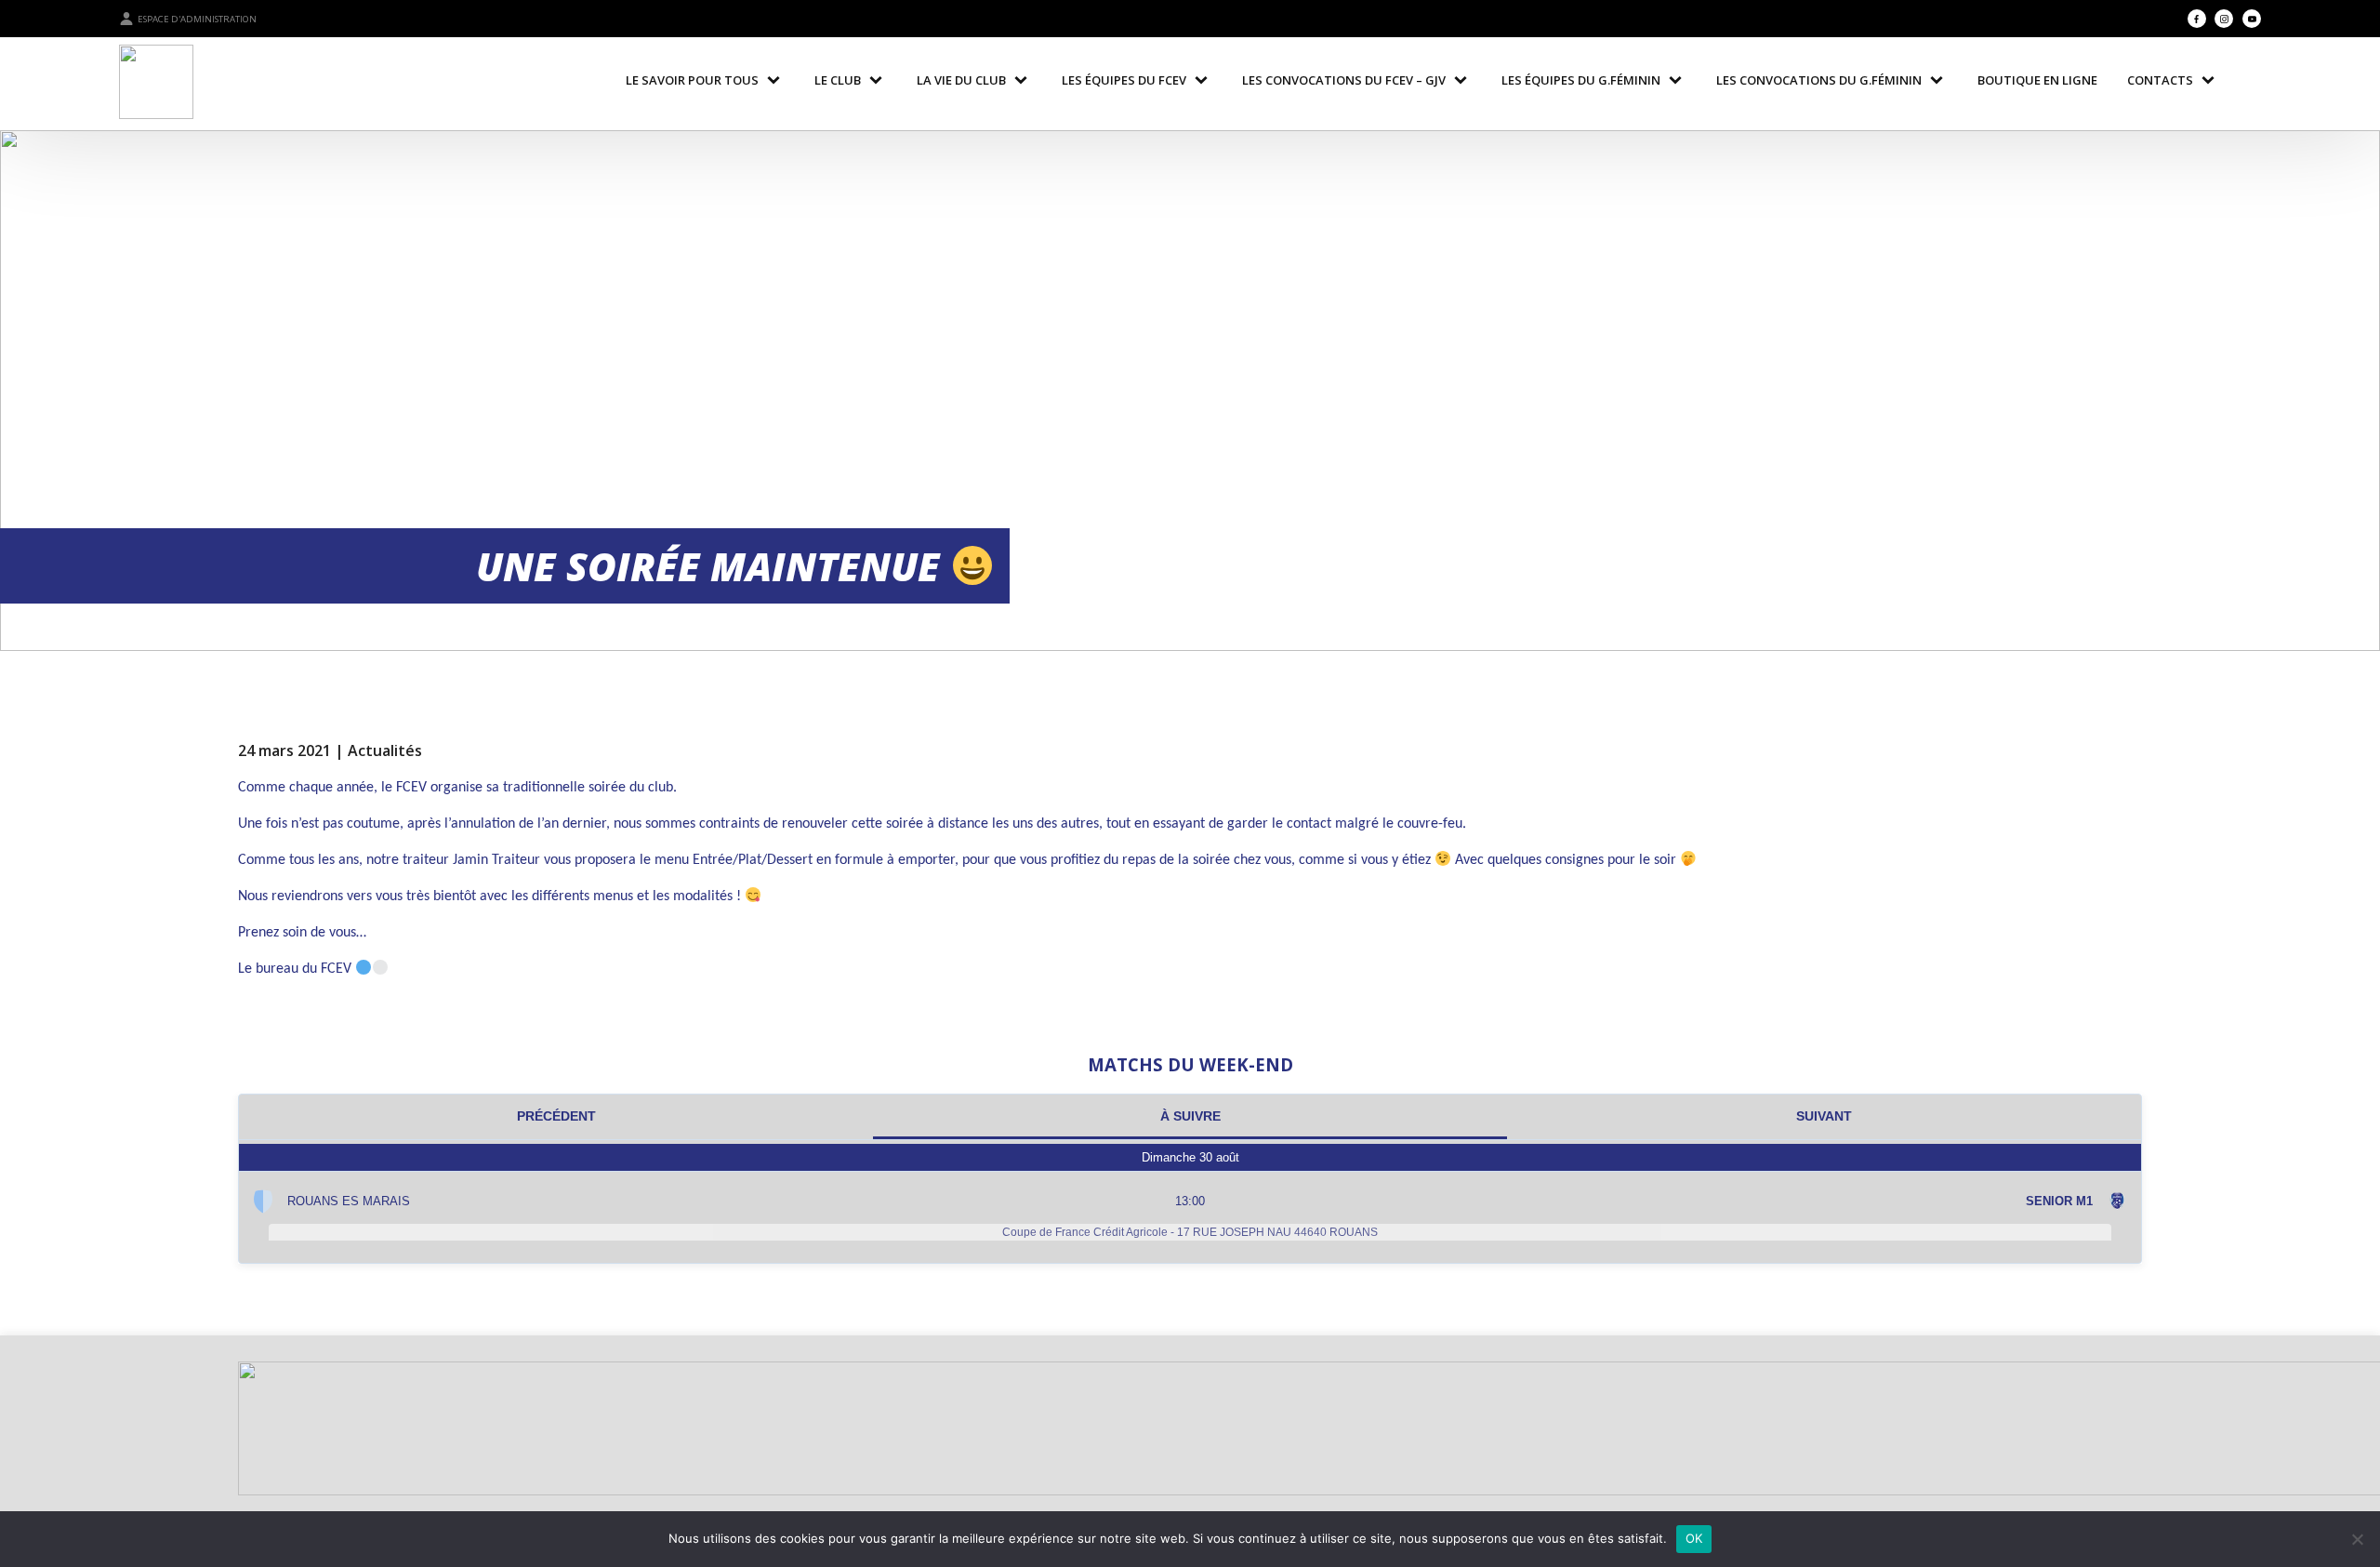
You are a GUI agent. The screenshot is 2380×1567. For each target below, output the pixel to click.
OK (1694, 1538)
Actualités (385, 750)
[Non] (2357, 1539)
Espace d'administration (197, 19)
